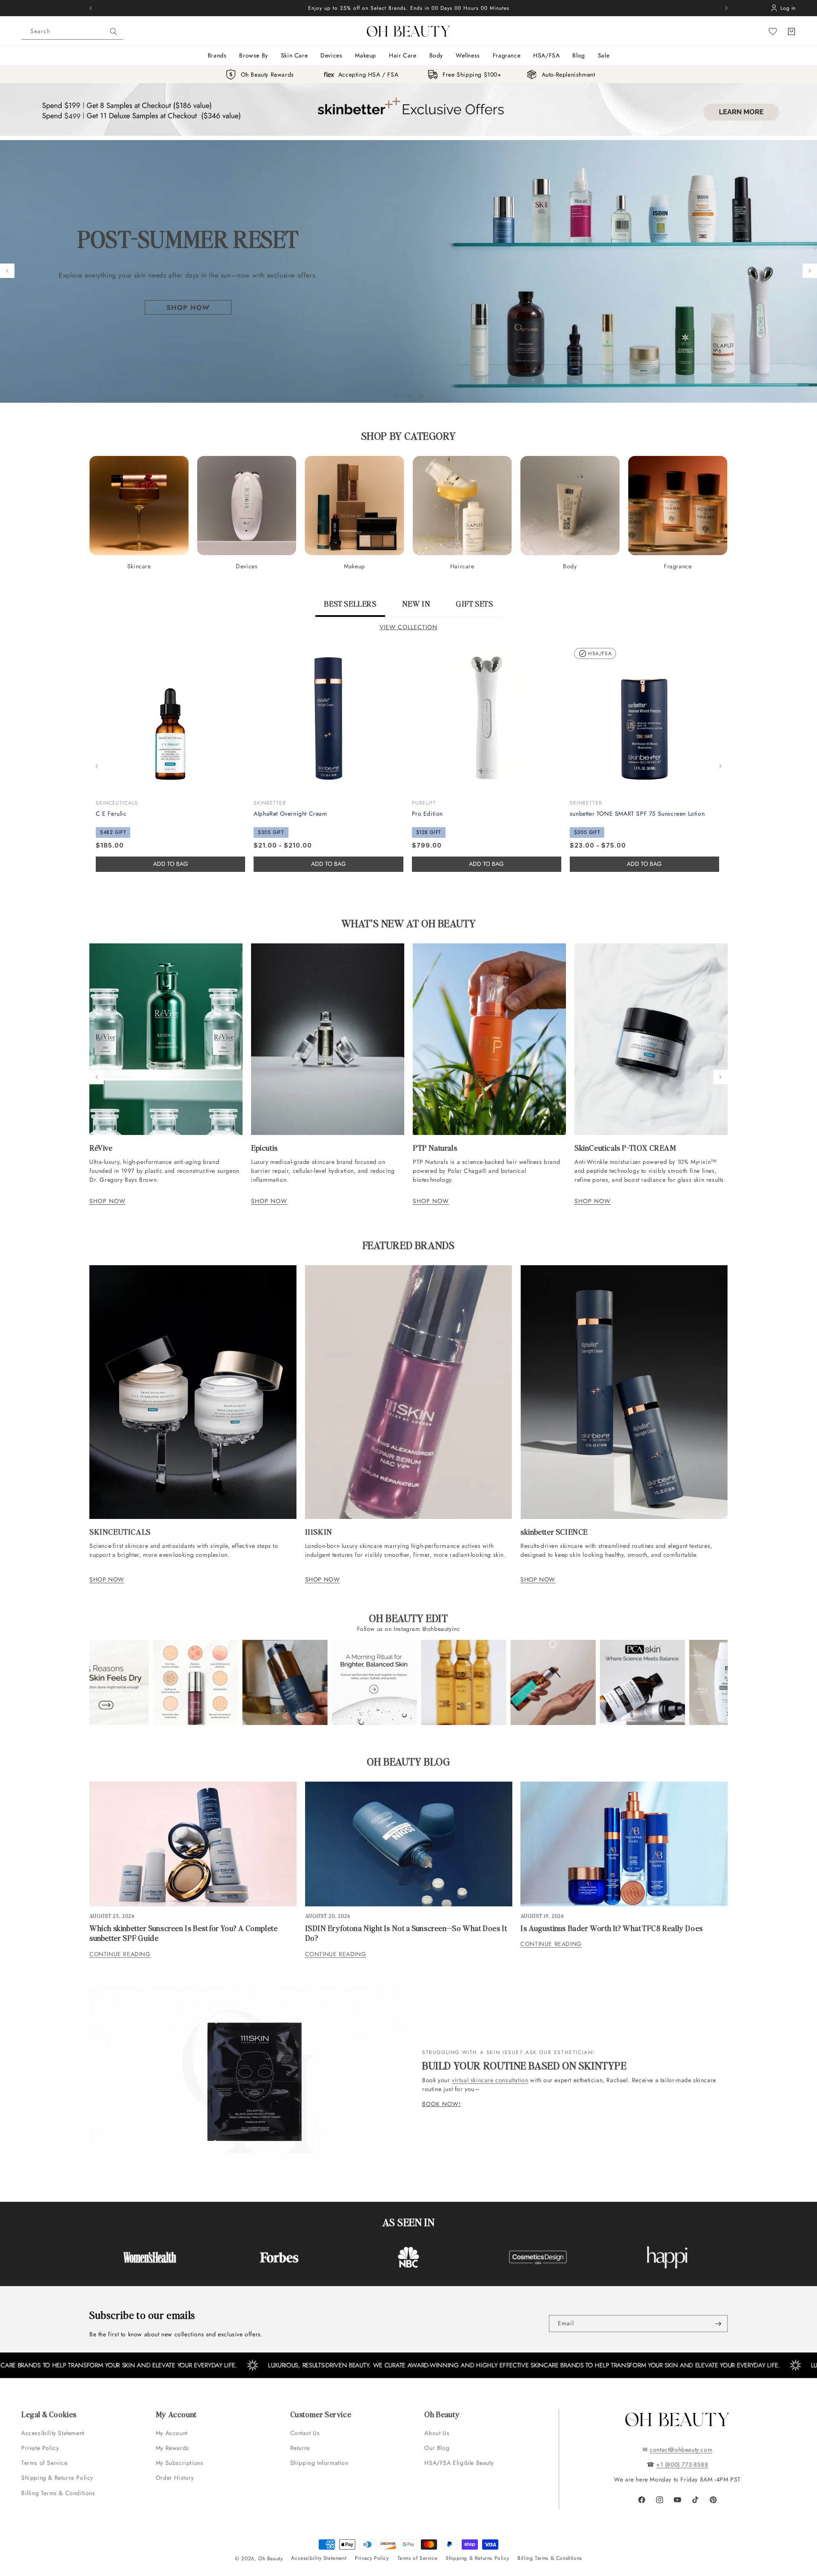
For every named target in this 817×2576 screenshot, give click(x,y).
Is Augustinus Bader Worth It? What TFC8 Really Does (612, 1928)
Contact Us (305, 2433)
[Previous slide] (7, 271)
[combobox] (72, 32)
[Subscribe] (718, 2324)
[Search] (114, 32)
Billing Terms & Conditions (58, 2493)
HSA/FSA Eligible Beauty (459, 2463)
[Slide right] (720, 766)
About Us (437, 2433)
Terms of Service (44, 2463)
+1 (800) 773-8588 (682, 2464)
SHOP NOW (107, 1201)
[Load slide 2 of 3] (408, 395)
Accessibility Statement (53, 2433)
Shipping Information (319, 2463)
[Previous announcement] (91, 8)
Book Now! (441, 2104)
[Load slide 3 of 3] (421, 395)
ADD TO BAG (329, 864)
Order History (175, 2478)
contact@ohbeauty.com (681, 2450)
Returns (300, 2448)
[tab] (350, 607)
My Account (173, 2433)
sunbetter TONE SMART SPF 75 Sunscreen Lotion (637, 814)
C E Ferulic (111, 814)
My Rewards (172, 2448)
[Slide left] (97, 766)
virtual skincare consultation (490, 2080)
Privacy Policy (372, 2558)
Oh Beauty (270, 2559)
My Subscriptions (180, 2463)
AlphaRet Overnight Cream (290, 814)
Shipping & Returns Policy (57, 2478)
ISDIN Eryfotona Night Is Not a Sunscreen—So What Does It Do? (406, 1933)
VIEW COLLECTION (408, 627)
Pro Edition (428, 814)
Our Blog (437, 2448)
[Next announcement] (726, 8)
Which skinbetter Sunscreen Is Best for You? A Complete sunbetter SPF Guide (183, 1933)
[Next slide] (810, 271)
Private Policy (40, 2448)
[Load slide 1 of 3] (396, 395)
